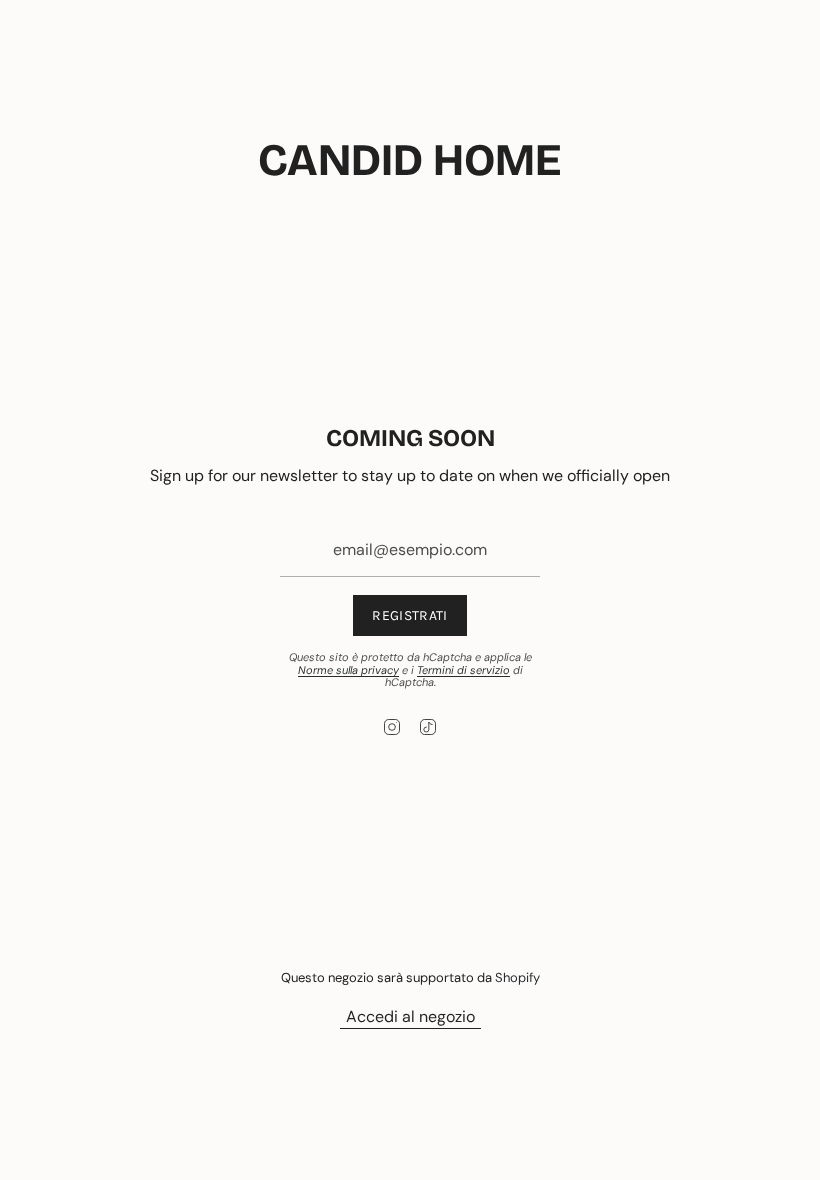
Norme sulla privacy (348, 670)
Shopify (517, 977)
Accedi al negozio (410, 1016)
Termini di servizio (463, 670)
